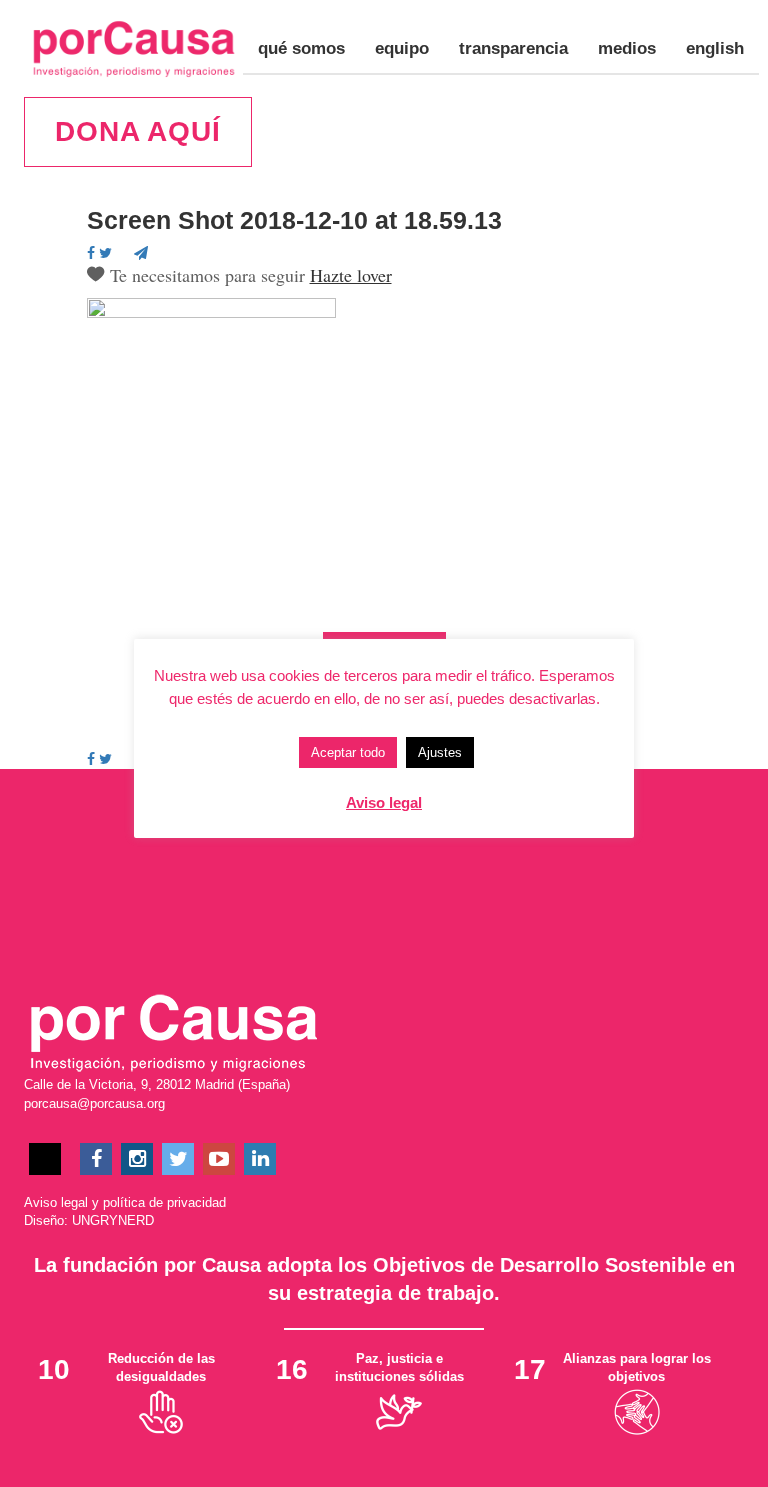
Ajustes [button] (440, 752)
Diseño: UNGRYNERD (89, 1220)
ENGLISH (715, 48)
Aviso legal (56, 1202)
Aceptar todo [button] (348, 752)
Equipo (402, 48)
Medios (627, 48)
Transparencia (513, 48)
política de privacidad (164, 1202)
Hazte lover (351, 275)
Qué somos (301, 48)
